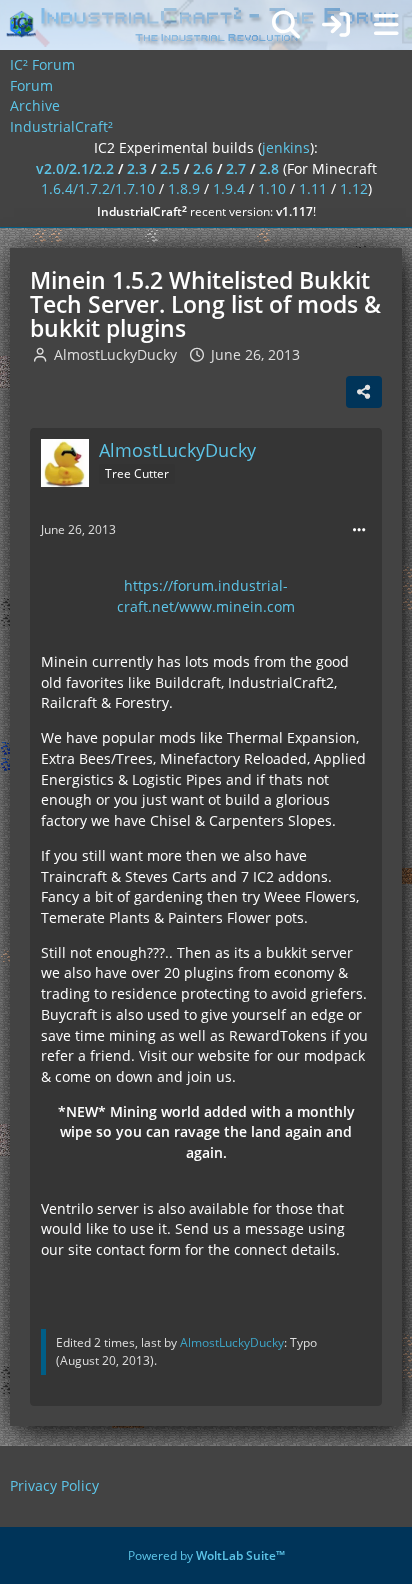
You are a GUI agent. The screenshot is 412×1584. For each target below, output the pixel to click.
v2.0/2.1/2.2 (75, 168)
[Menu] (386, 25)
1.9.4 (229, 188)
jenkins (286, 147)
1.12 (354, 188)
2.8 (269, 168)
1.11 (313, 188)
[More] (359, 530)
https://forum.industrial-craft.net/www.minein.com (206, 596)
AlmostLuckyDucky (115, 354)
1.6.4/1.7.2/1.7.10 (98, 188)
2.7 (236, 168)
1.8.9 (184, 188)
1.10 (272, 188)
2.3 (137, 168)
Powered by (206, 1555)
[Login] (336, 25)
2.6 (203, 168)
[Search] (286, 25)
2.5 (170, 168)
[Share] (364, 392)
